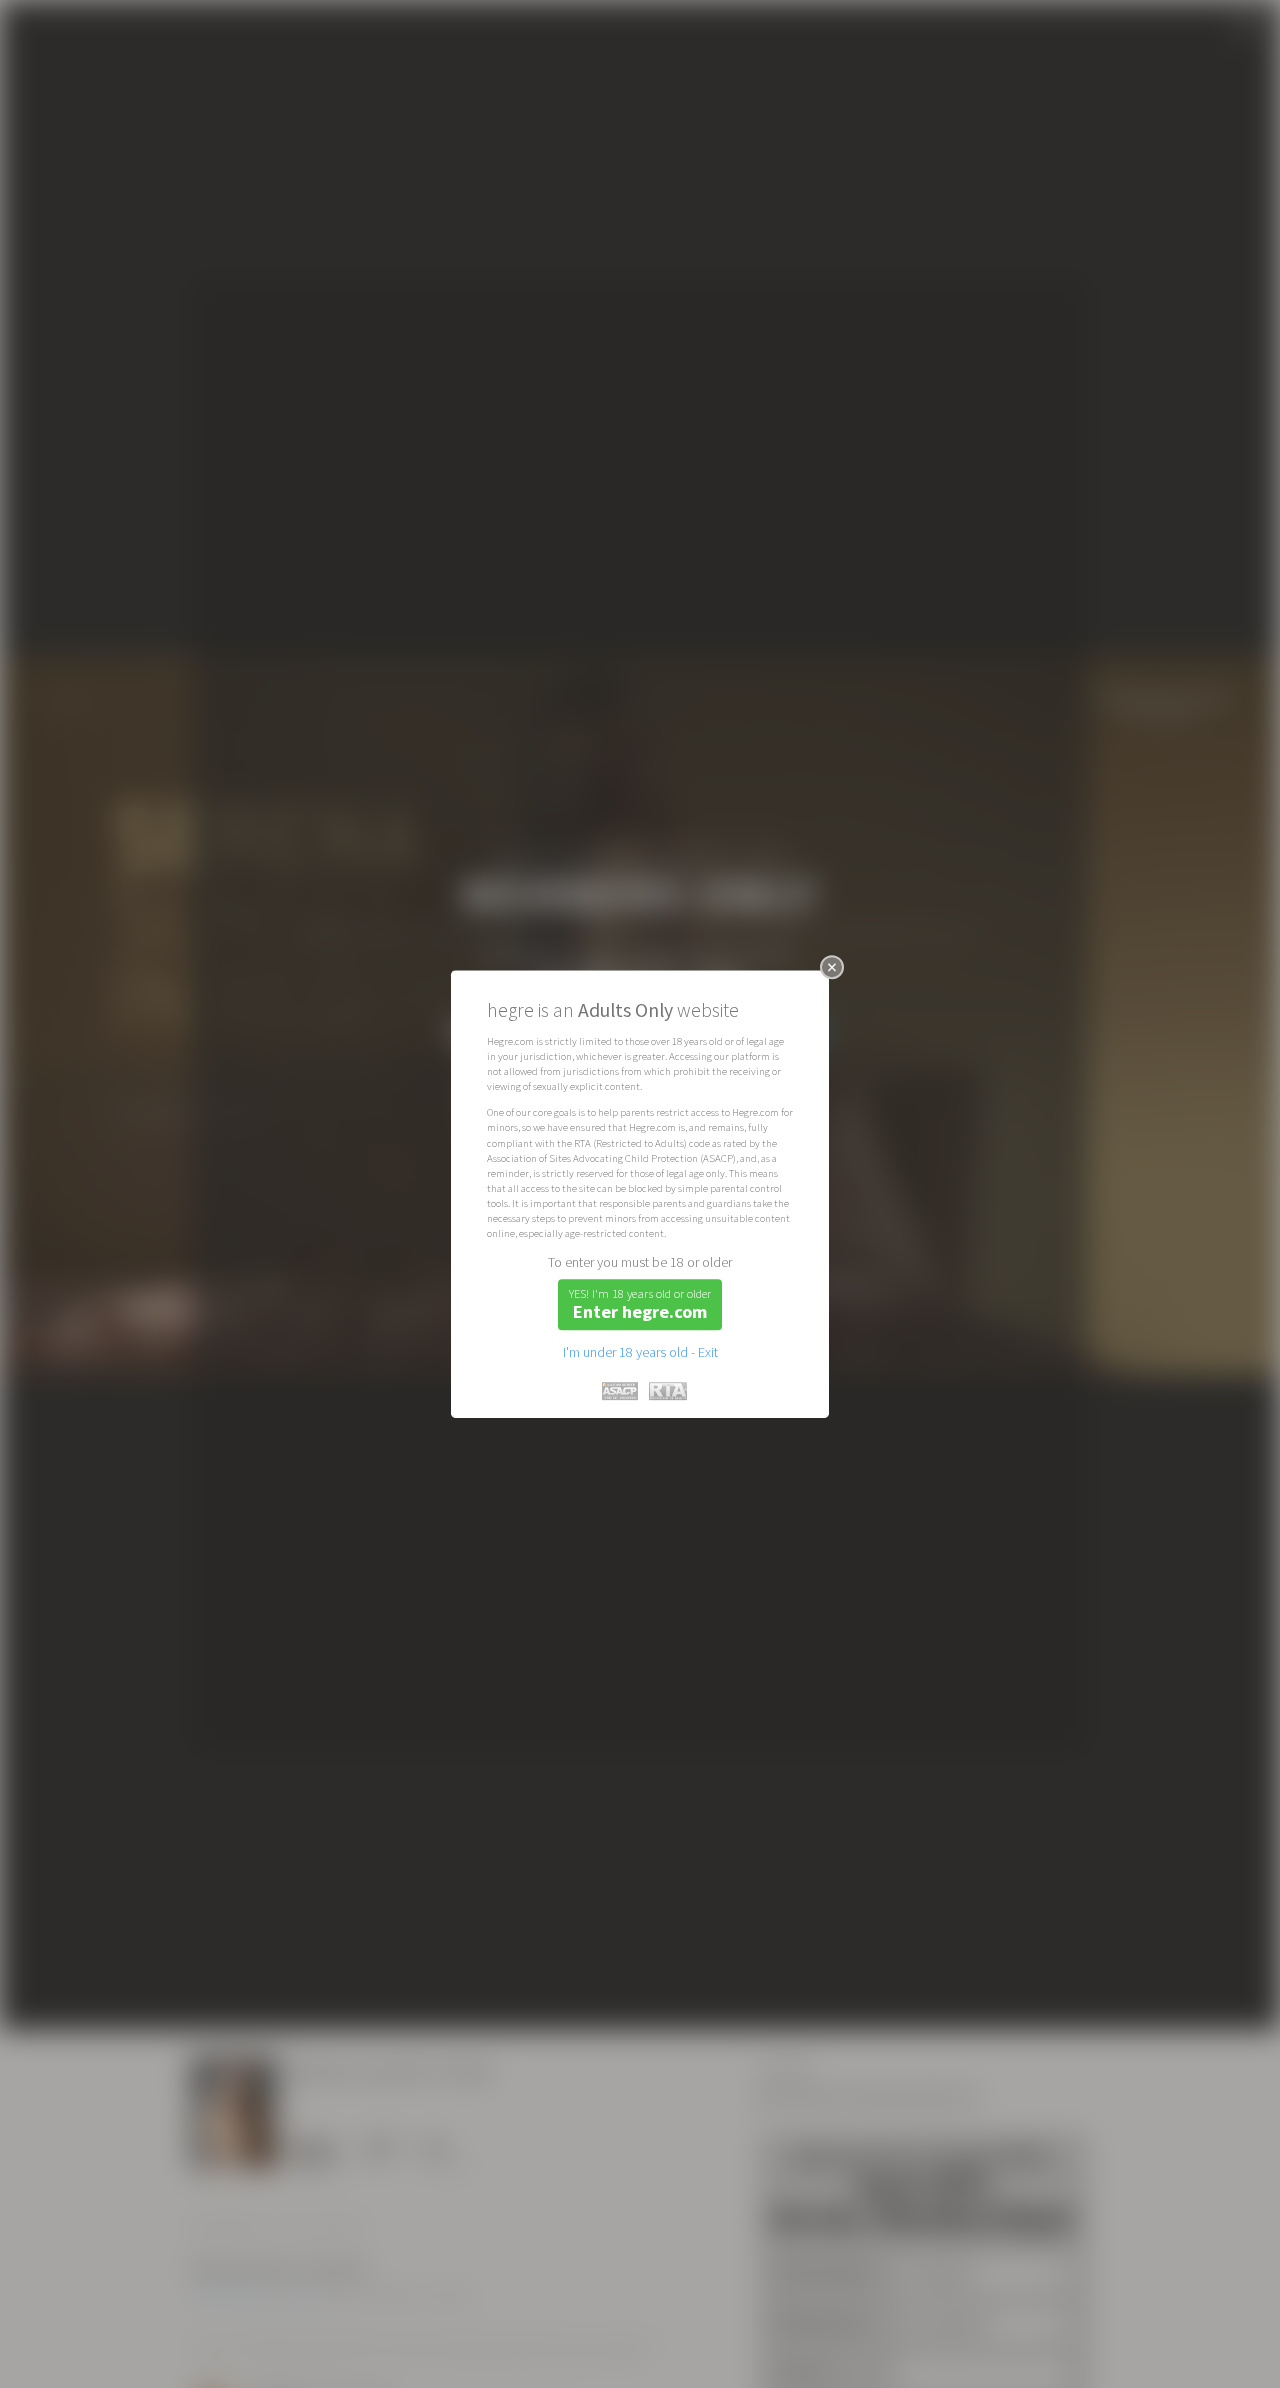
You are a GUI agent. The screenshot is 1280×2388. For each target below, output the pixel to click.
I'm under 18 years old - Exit (640, 1352)
